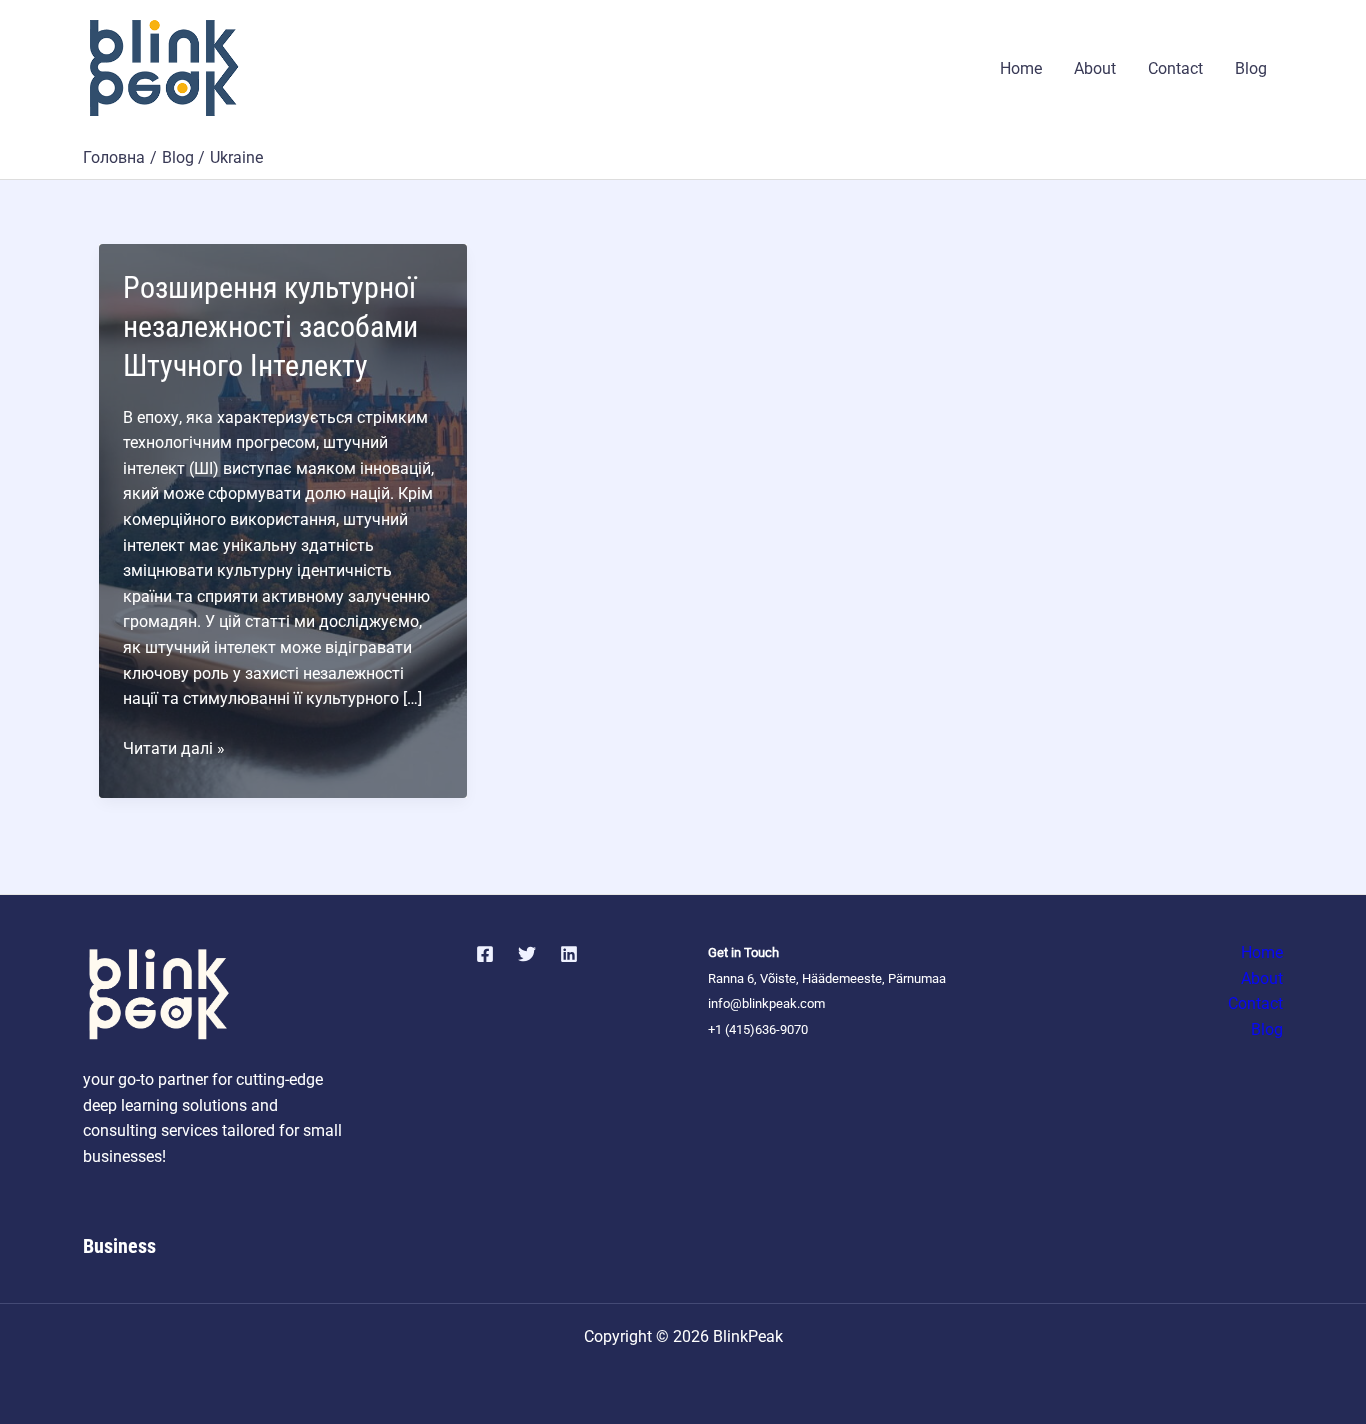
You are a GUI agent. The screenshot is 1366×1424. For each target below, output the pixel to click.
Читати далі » (174, 750)
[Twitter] (527, 954)
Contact (1175, 68)
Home (1021, 68)
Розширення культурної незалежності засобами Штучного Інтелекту (270, 326)
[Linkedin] (569, 954)
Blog (1251, 68)
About (1095, 68)
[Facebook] (485, 954)
